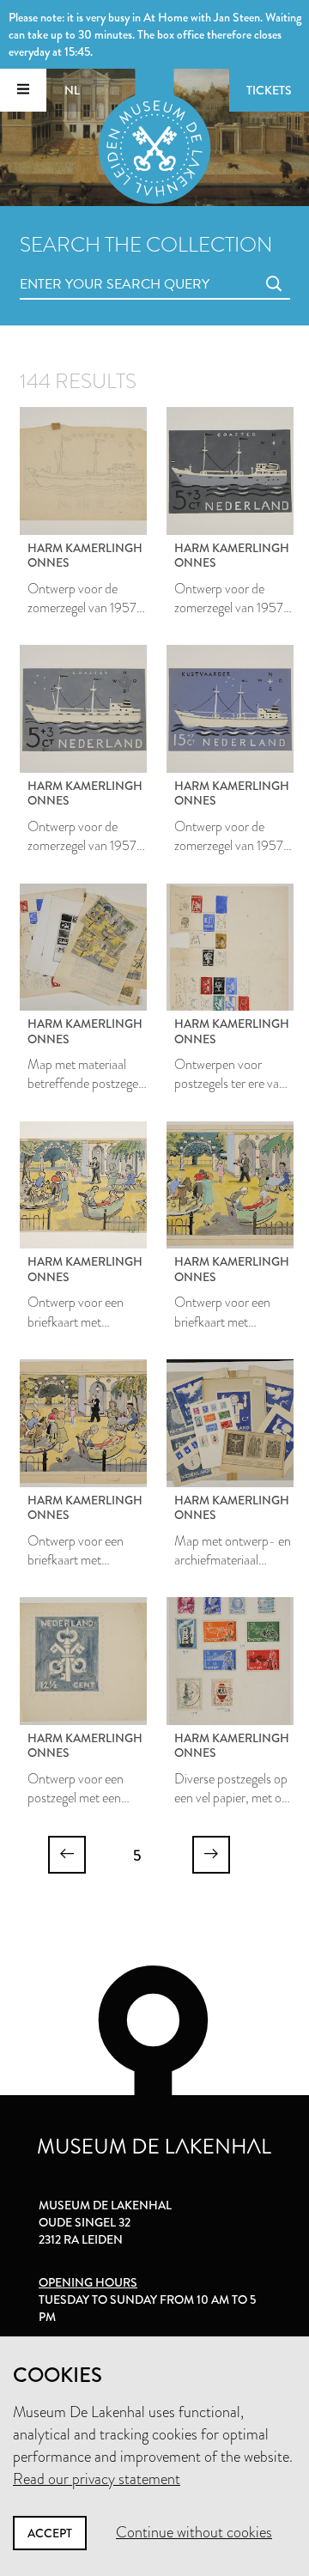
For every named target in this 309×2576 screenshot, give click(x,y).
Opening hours (88, 2282)
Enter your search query (80, 265)
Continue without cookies (194, 2532)
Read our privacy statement (97, 2479)
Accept (50, 2533)
